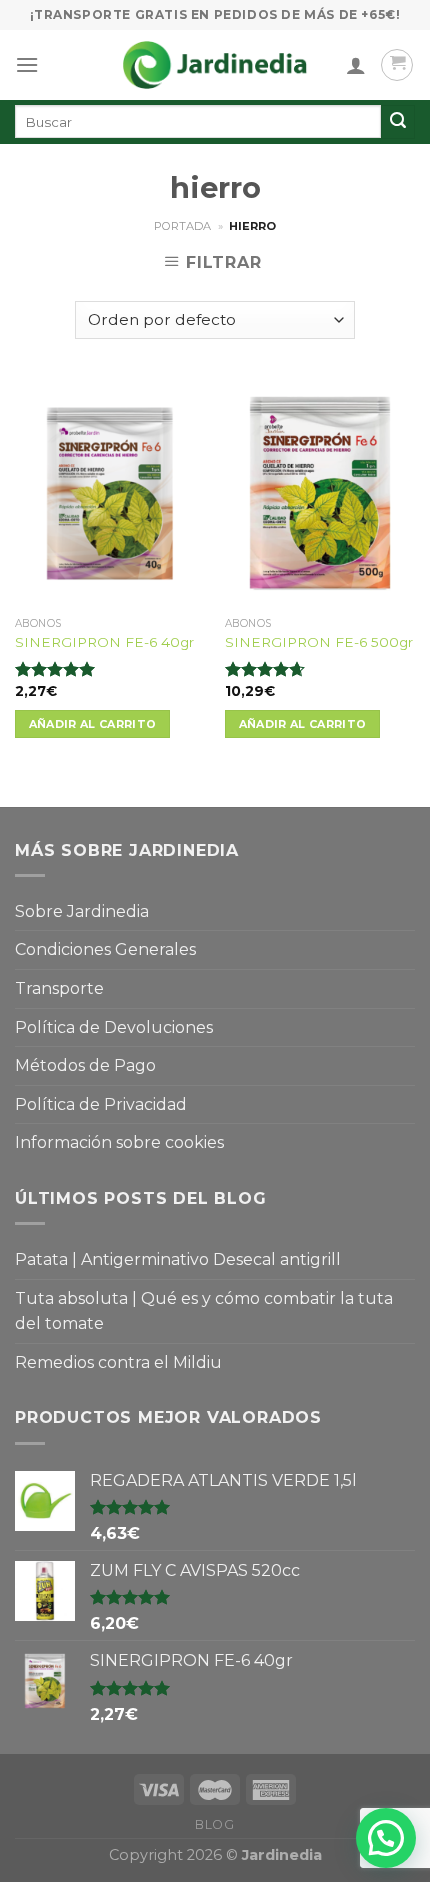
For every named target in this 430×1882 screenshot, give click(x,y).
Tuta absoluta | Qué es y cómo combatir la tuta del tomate (204, 1311)
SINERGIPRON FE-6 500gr (319, 642)
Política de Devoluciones (114, 1027)
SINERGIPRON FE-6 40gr (104, 642)
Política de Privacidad (101, 1104)
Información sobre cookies (119, 1142)
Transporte (59, 988)
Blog (214, 1824)
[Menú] (27, 64)
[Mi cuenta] (356, 65)
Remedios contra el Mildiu (118, 1362)
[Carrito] (397, 65)
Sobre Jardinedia (82, 911)
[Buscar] (398, 122)
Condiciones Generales (105, 949)
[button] (386, 1838)
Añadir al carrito (93, 724)
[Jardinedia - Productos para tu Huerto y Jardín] (215, 65)
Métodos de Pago (85, 1065)
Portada (182, 226)
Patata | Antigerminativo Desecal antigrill (178, 1259)
